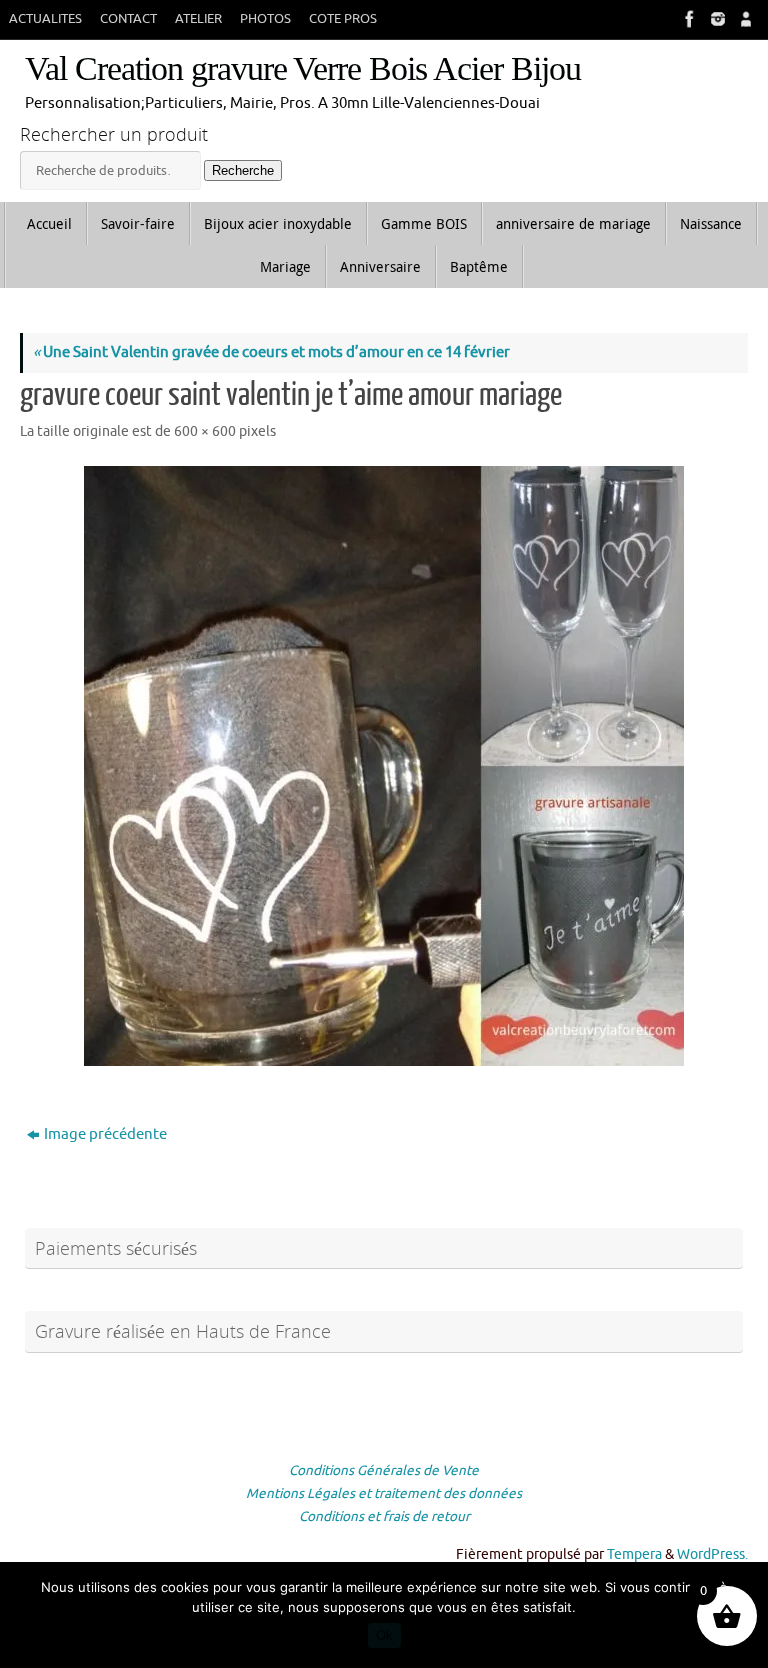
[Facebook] (688, 19)
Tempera (634, 1554)
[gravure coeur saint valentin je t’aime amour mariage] (384, 766)
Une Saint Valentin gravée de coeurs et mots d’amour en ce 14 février (271, 352)
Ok (384, 1635)
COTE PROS (343, 19)
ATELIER (198, 19)
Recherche (243, 170)
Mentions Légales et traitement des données (384, 1493)
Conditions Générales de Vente (384, 1470)
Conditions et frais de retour (384, 1516)
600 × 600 (205, 431)
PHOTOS (265, 19)
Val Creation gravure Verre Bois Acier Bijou (303, 68)
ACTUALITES (45, 19)
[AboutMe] (744, 19)
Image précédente (105, 1134)
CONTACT (128, 19)
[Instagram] (716, 19)
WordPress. (712, 1554)
